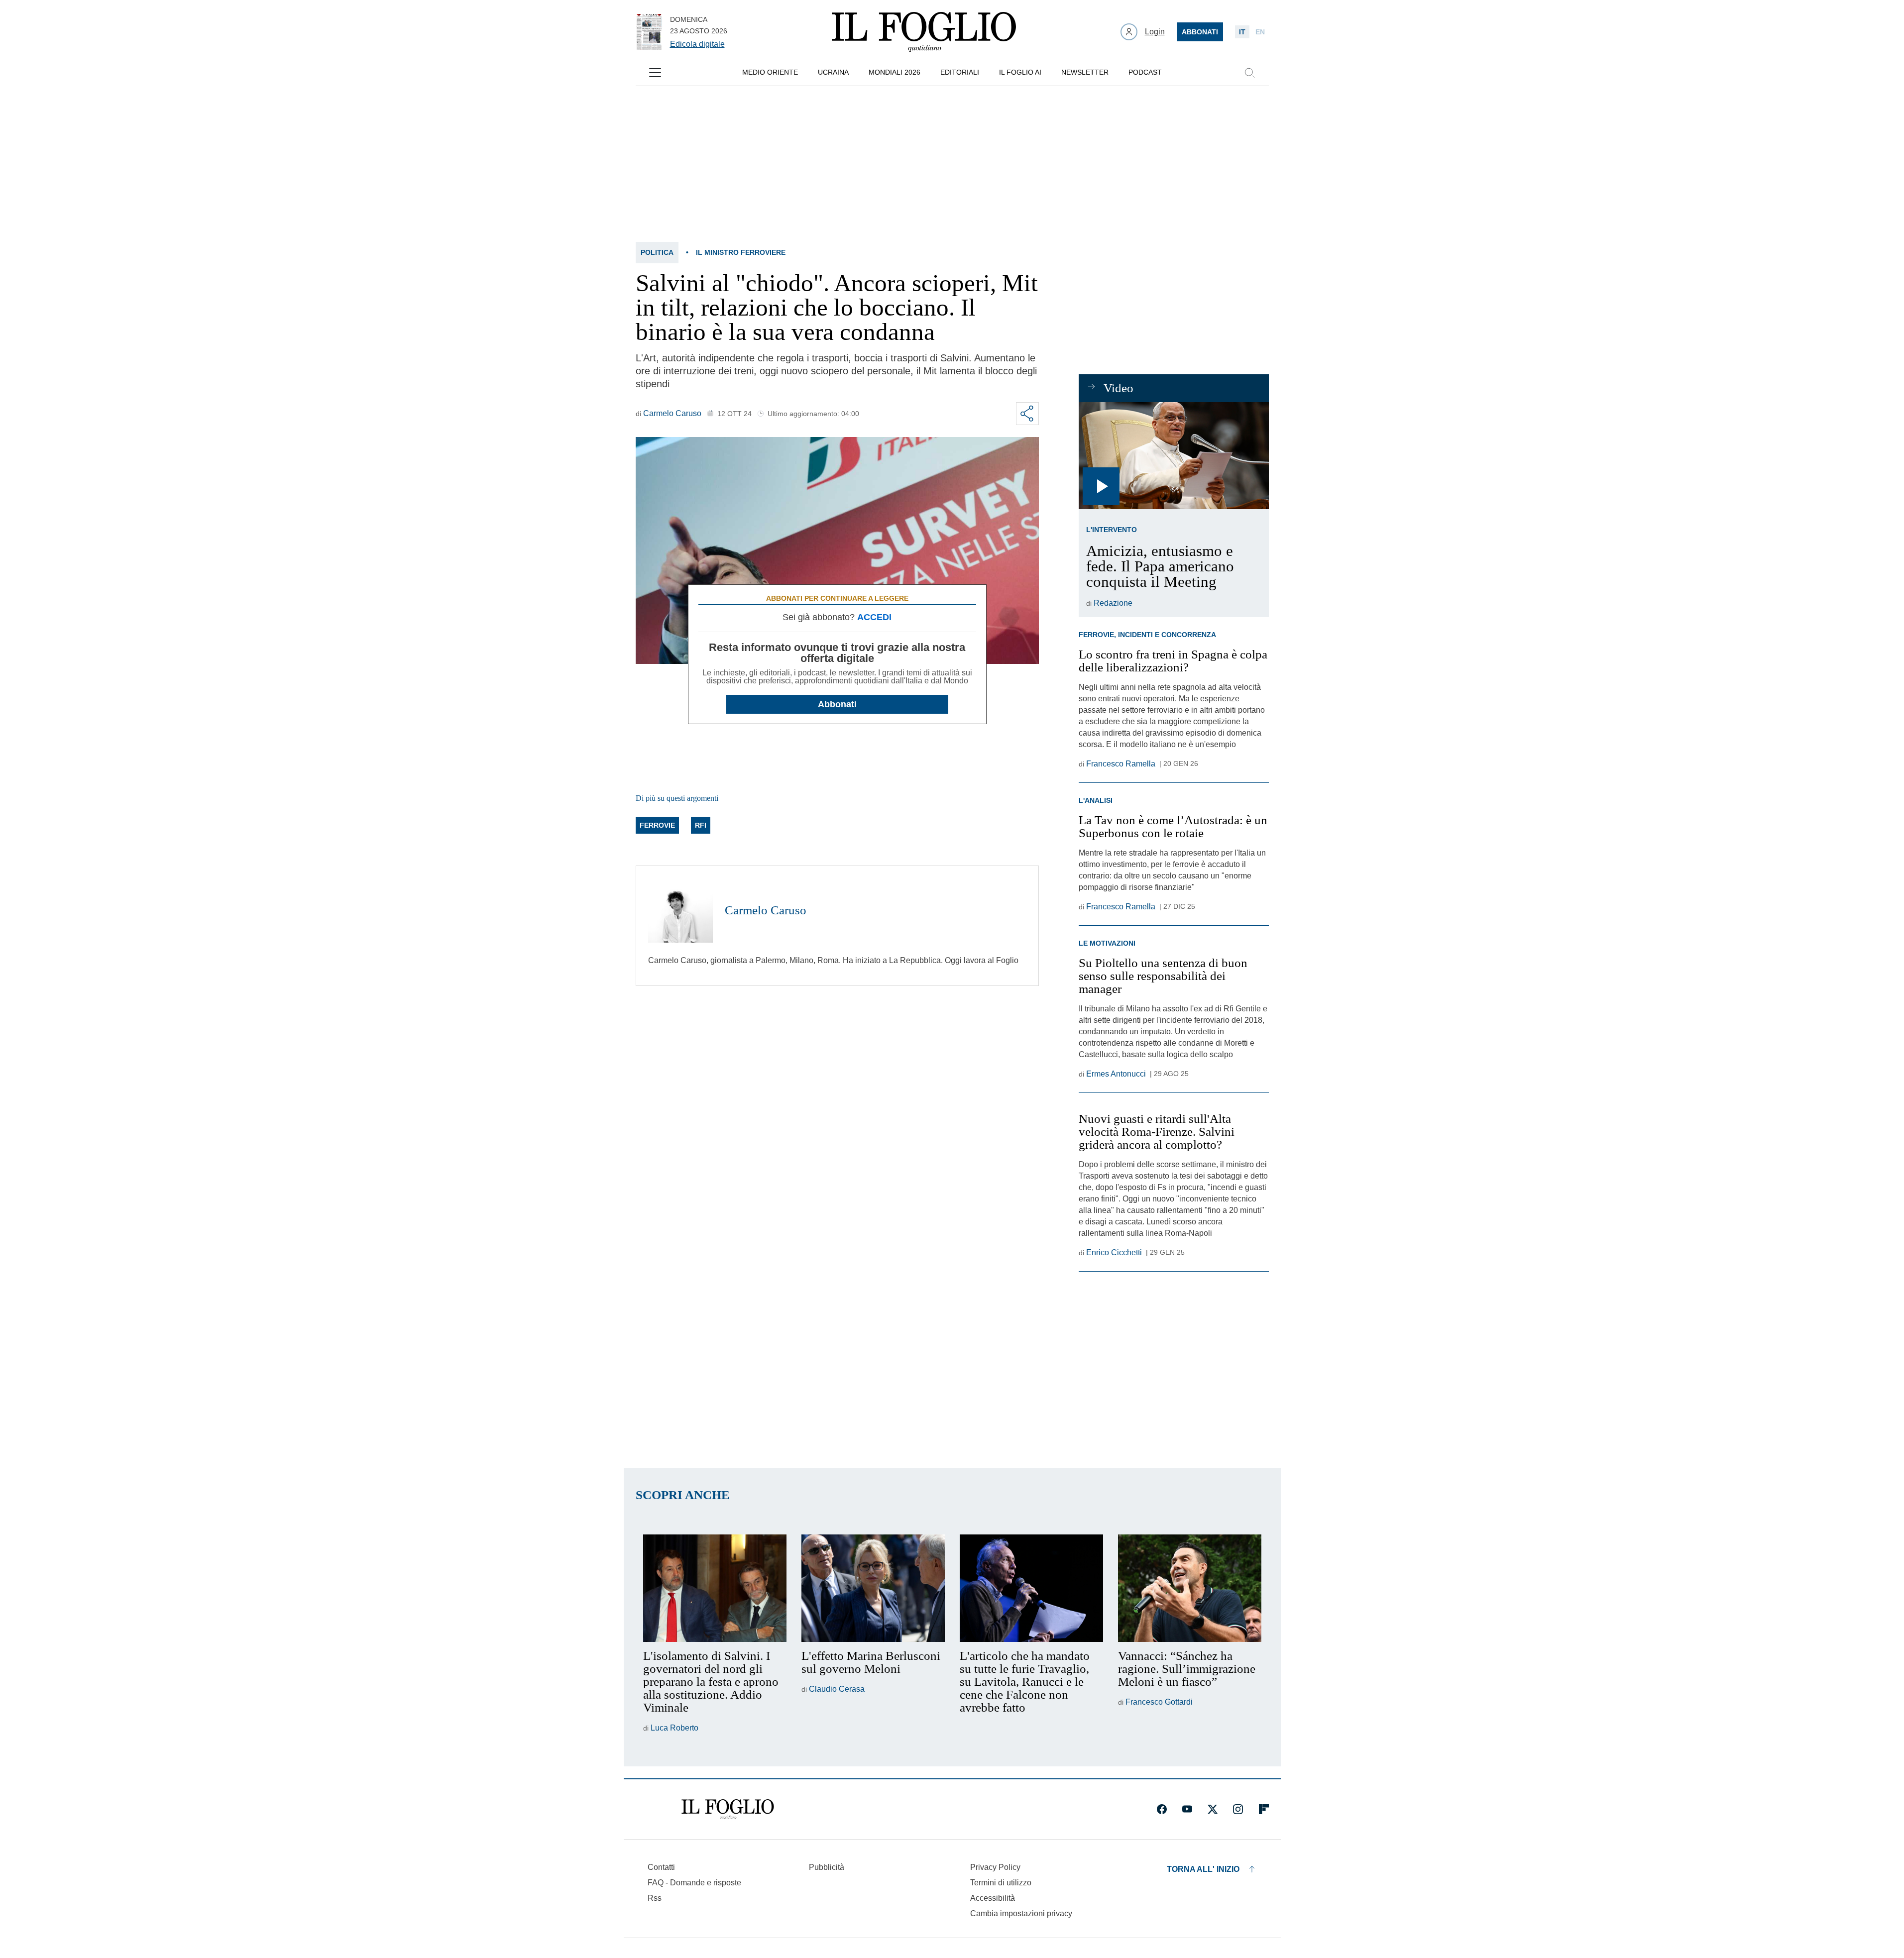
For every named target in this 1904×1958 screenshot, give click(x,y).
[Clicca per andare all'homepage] (728, 1809)
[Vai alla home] (924, 32)
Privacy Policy (995, 1867)
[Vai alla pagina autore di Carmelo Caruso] (680, 910)
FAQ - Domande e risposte (694, 1883)
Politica (657, 252)
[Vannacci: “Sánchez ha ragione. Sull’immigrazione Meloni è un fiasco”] (1190, 1588)
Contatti (661, 1867)
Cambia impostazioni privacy (1021, 1914)
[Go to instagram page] (1238, 1809)
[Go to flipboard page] (1264, 1809)
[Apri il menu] (655, 73)
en (1260, 32)
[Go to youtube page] (1187, 1809)
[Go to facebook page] (1162, 1809)
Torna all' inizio (1203, 1869)
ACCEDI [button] (874, 617)
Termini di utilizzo (1001, 1883)
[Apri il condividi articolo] (1027, 414)
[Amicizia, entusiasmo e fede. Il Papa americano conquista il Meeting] (1174, 456)
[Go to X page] (1213, 1809)
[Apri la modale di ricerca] (1249, 73)
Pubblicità (827, 1867)
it (1242, 32)
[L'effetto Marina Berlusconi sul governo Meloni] (873, 1588)
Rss (655, 1898)
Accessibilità (993, 1898)
